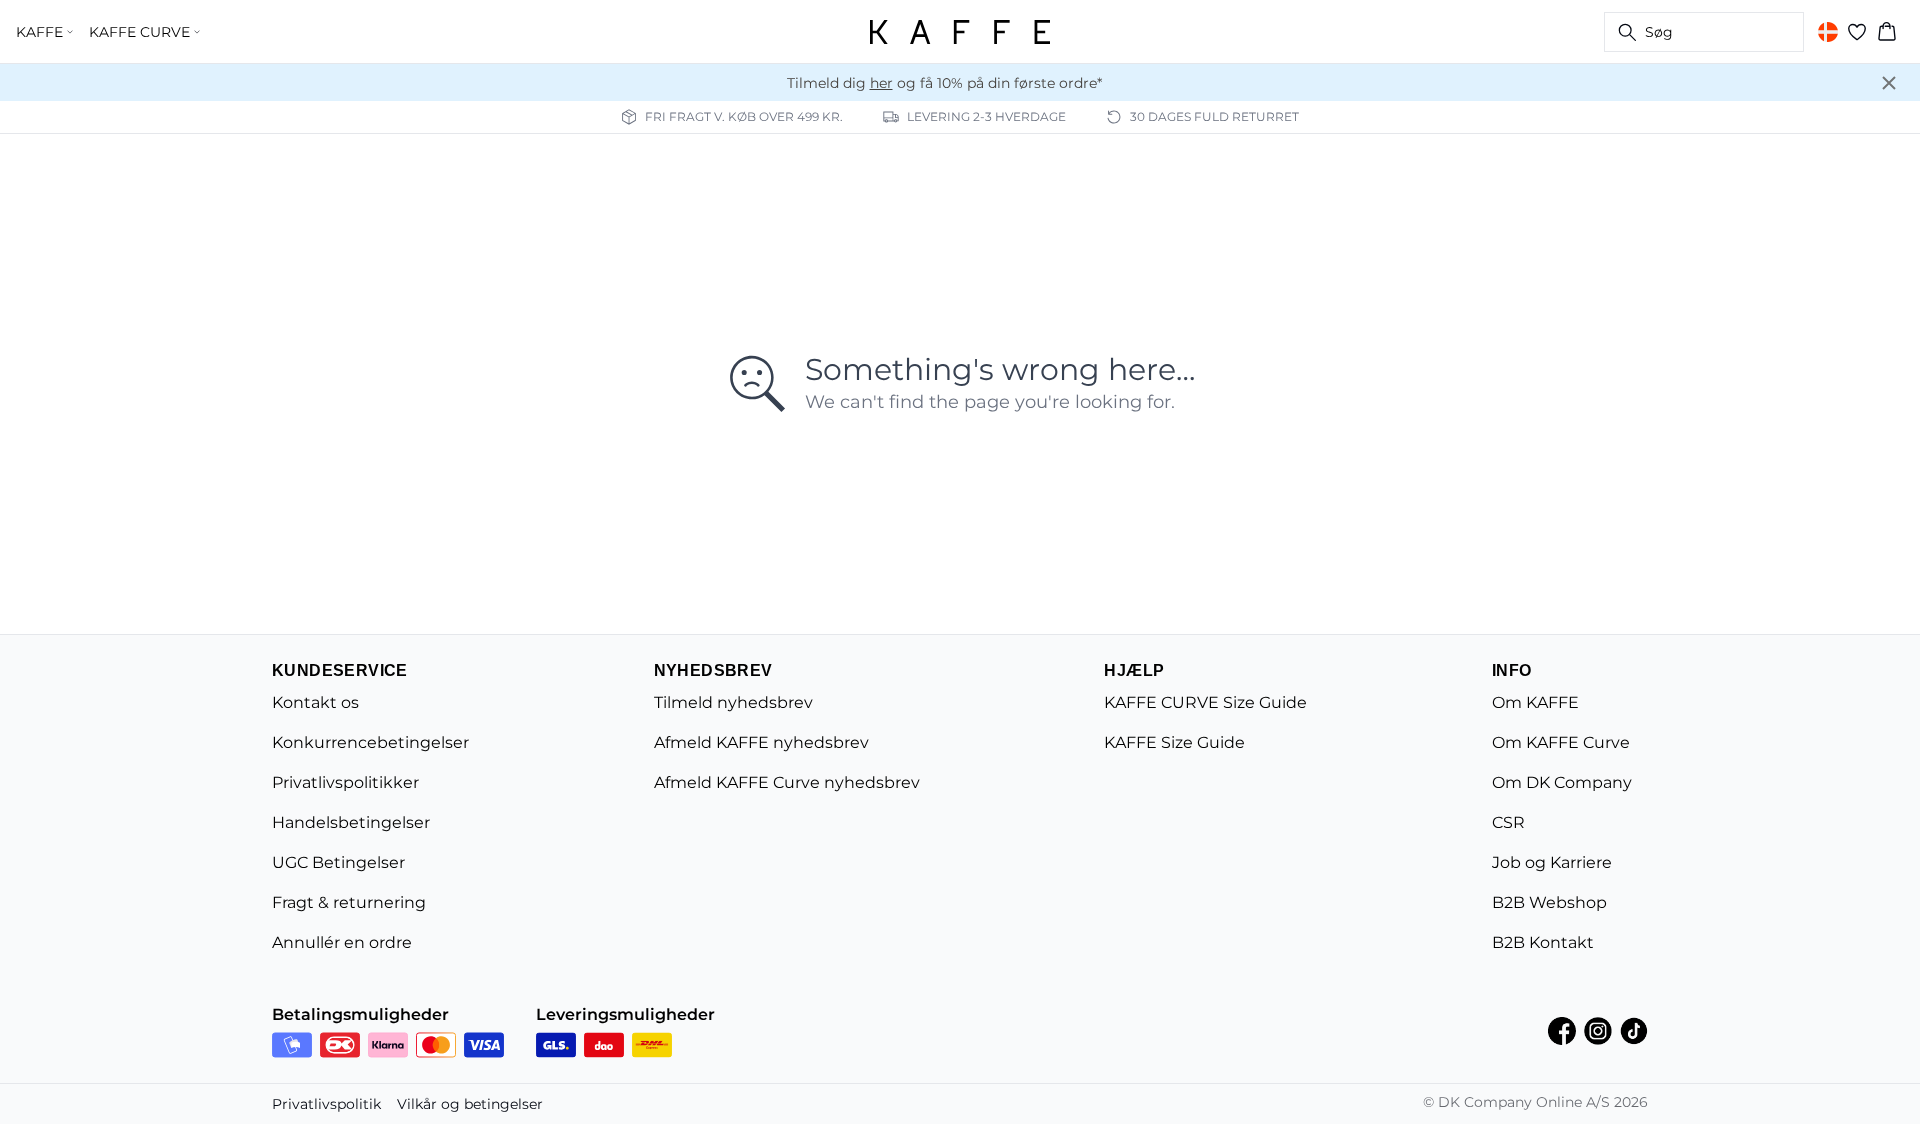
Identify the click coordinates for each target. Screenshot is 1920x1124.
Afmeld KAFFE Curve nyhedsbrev (787, 782)
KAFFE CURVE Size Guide (1205, 702)
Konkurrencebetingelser (370, 742)
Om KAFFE (1535, 702)
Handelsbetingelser (351, 822)
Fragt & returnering (349, 902)
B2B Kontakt (1543, 942)
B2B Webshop (1549, 902)
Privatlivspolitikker (345, 782)
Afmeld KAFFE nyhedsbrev (761, 742)
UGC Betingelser (338, 862)
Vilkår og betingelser (470, 1104)
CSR (1508, 822)
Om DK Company (1562, 782)
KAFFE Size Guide (1174, 742)
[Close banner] (1889, 83)
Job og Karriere (1552, 862)
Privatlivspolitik (326, 1104)
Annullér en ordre (342, 942)
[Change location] (1828, 32)
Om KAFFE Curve (1561, 742)
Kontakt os (315, 702)
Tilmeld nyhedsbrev (733, 702)
